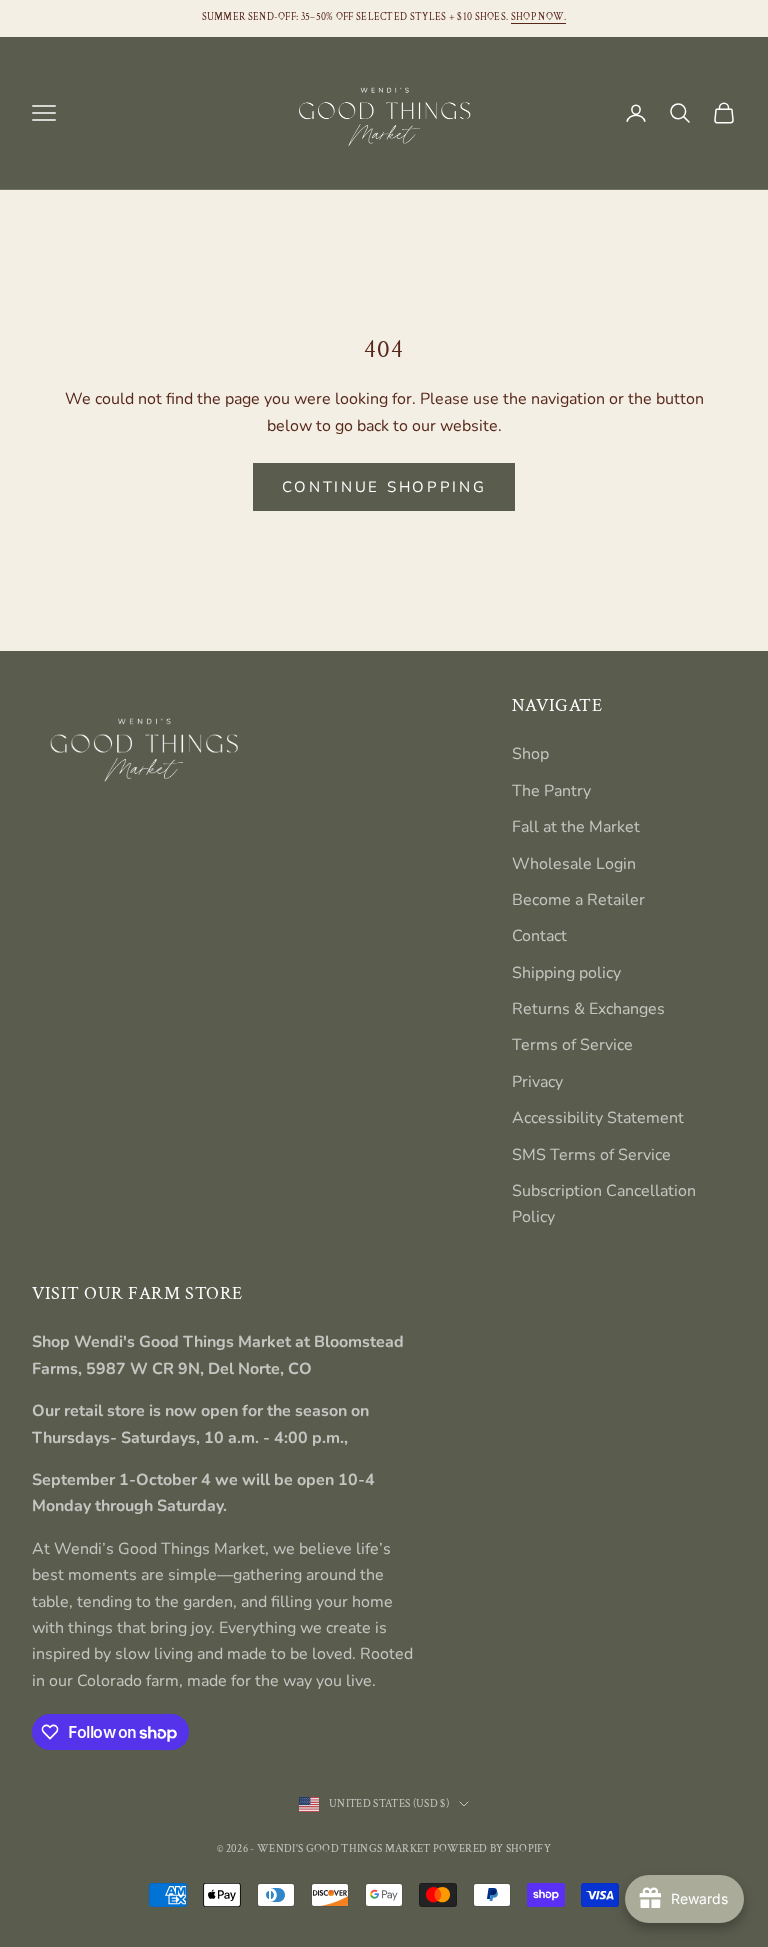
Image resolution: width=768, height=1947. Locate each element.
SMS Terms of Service (591, 1155)
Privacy (537, 1082)
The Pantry (551, 791)
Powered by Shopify (492, 1849)
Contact (539, 936)
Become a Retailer (578, 900)
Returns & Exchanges (588, 1009)
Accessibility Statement (598, 1118)
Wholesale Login (574, 864)
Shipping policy (566, 973)
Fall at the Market (576, 827)
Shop (530, 754)
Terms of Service (572, 1045)
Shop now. (539, 17)
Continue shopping (384, 487)
